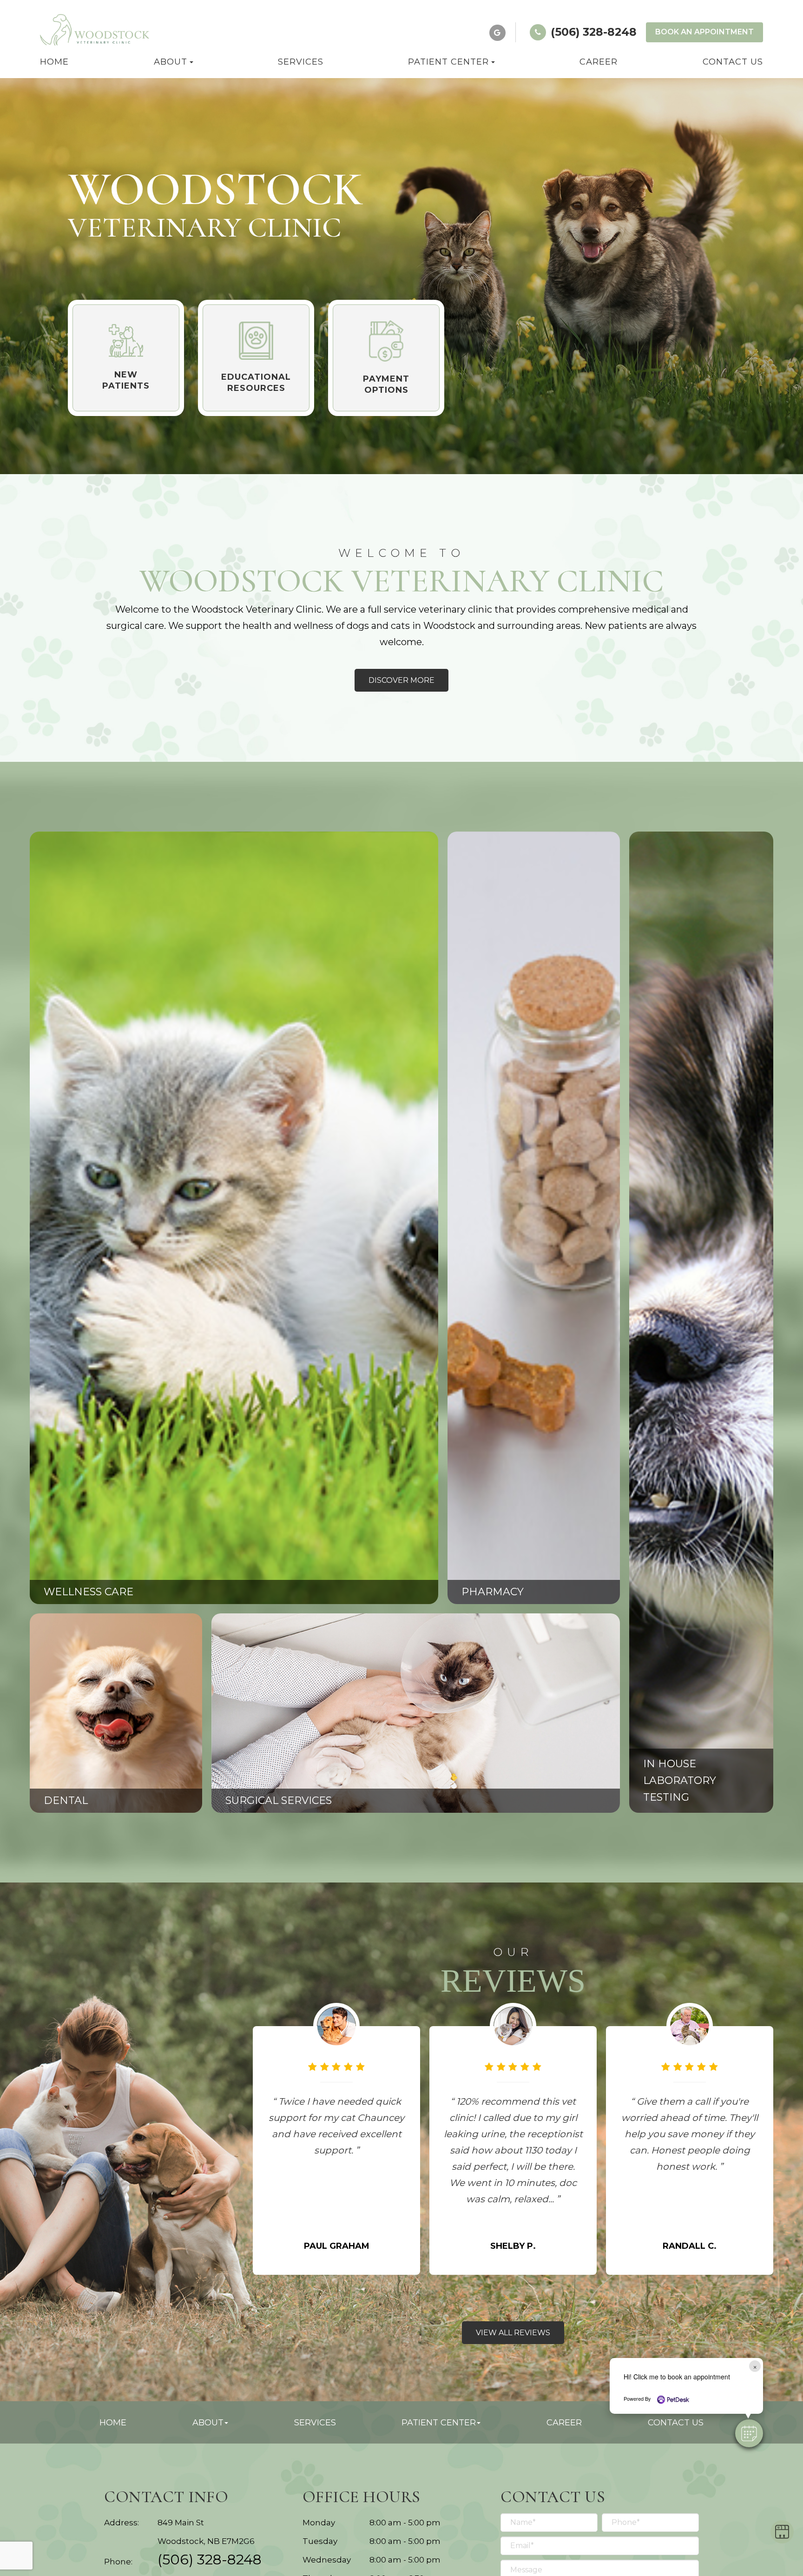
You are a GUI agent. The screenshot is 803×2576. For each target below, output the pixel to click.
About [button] (171, 62)
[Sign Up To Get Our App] (782, 2532)
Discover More (401, 680)
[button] (749, 2433)
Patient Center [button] (448, 62)
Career (599, 62)
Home (54, 62)
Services (301, 62)
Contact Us (733, 62)
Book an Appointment (704, 32)
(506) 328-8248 (210, 2559)
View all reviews (513, 2333)
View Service (90, 1231)
